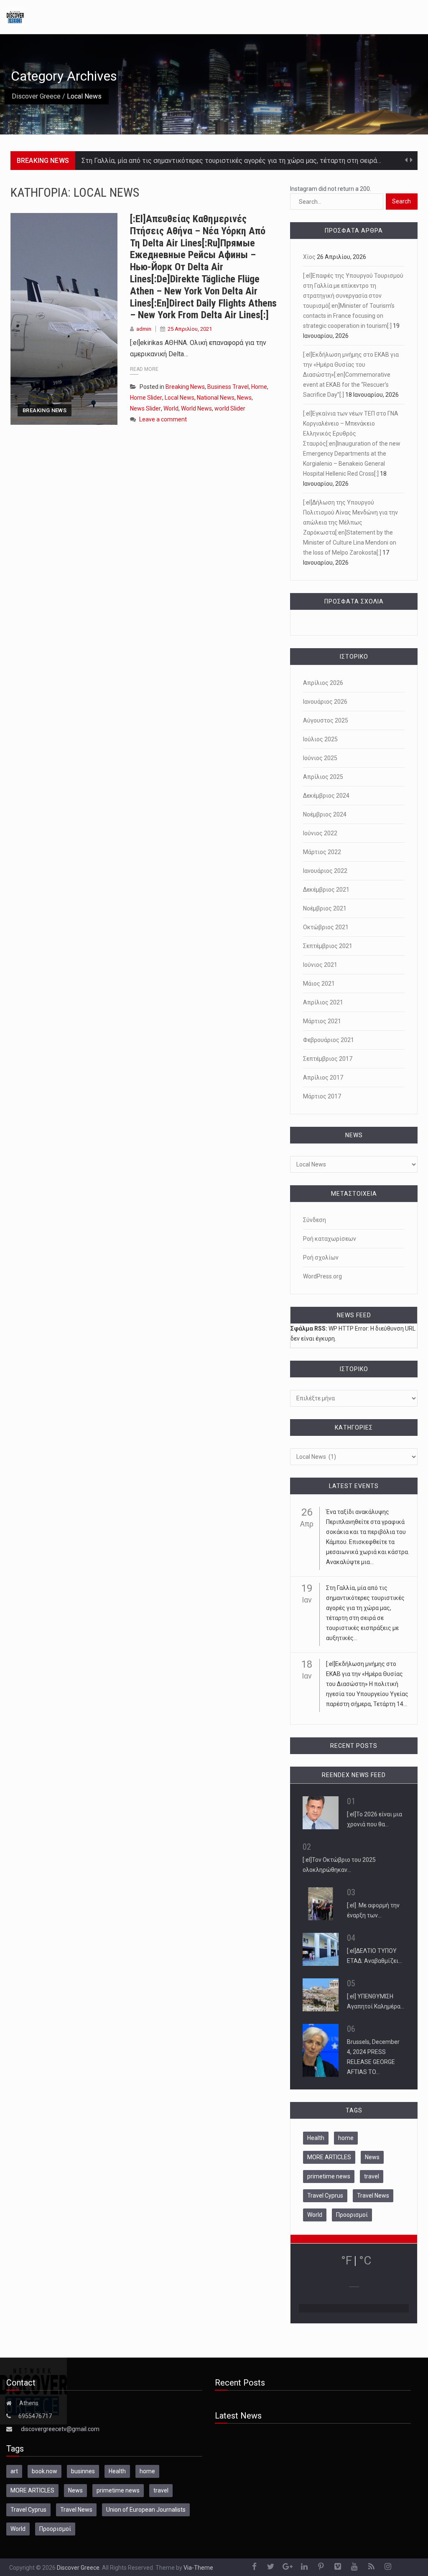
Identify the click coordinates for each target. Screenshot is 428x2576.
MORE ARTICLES (329, 2157)
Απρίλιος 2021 (323, 1002)
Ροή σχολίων (321, 1258)
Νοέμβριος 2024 (325, 814)
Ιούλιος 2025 (320, 739)
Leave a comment (163, 419)
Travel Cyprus (325, 2196)
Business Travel (228, 387)
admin (144, 329)
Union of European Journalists (146, 2510)
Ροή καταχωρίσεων (330, 1239)
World (171, 408)
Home (259, 387)
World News (196, 408)
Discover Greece (36, 96)
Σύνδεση (315, 1220)
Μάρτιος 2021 (322, 1021)
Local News (180, 398)
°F (346, 2260)
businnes (83, 2471)
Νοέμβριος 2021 (325, 908)
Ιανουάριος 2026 (325, 702)
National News (216, 398)
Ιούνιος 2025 (320, 758)
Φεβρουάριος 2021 (329, 1040)
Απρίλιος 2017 (323, 1078)
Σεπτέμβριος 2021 (328, 946)
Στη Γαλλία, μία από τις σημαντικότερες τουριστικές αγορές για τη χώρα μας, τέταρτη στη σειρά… (231, 161)
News (244, 398)
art (14, 2471)
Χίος (309, 257)
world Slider (230, 408)
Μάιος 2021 (319, 984)
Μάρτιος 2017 (322, 1096)
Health (316, 2138)
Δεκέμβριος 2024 (326, 796)
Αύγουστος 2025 (326, 720)
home (346, 2138)
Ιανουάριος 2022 (325, 871)
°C (365, 2260)
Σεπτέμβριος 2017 (328, 1059)
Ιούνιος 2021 (320, 965)
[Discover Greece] (15, 16)
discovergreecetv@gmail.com (60, 2429)
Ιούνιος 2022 (320, 833)
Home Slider (146, 398)
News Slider (145, 408)
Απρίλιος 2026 (323, 683)
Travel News (373, 2196)
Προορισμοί (352, 2215)
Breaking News (45, 410)
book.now (45, 2471)
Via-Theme (198, 2568)
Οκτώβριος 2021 (326, 927)
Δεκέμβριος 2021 (326, 890)
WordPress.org (322, 1276)
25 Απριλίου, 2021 (190, 329)
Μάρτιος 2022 (322, 852)
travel (372, 2176)
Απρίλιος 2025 (323, 777)
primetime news (329, 2176)
